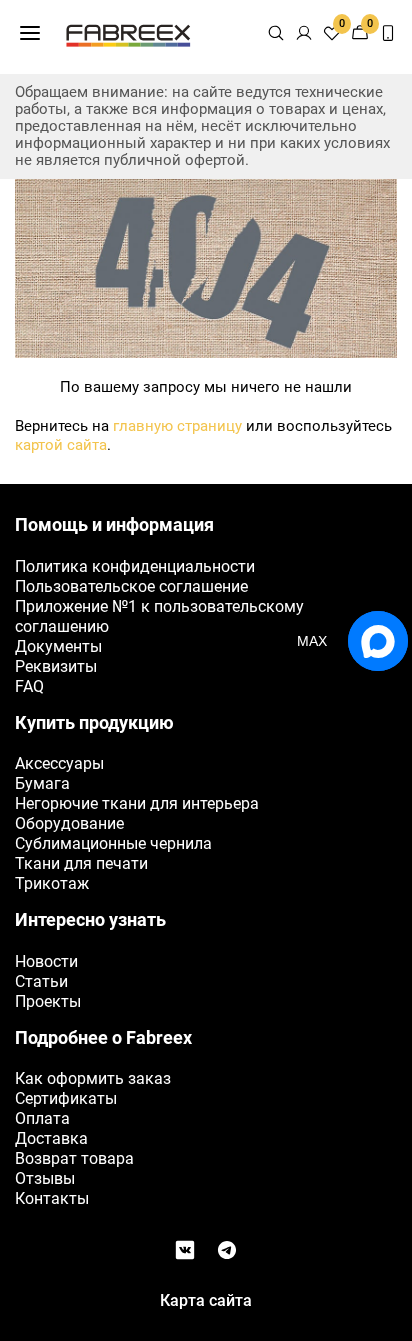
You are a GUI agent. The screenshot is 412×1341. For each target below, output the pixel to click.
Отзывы (45, 1178)
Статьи (41, 981)
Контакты (52, 1198)
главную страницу (177, 426)
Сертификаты (66, 1098)
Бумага (42, 783)
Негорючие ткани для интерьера (137, 803)
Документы (58, 646)
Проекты (48, 1001)
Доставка (51, 1138)
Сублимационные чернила (113, 843)
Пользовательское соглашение (131, 586)
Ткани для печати (81, 863)
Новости (46, 961)
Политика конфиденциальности (135, 566)
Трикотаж (52, 883)
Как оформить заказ (93, 1078)
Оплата (42, 1118)
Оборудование (69, 823)
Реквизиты (56, 666)
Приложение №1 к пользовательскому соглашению (159, 616)
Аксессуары (59, 763)
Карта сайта (206, 1300)
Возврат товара (74, 1158)
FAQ (29, 686)
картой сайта (61, 445)
